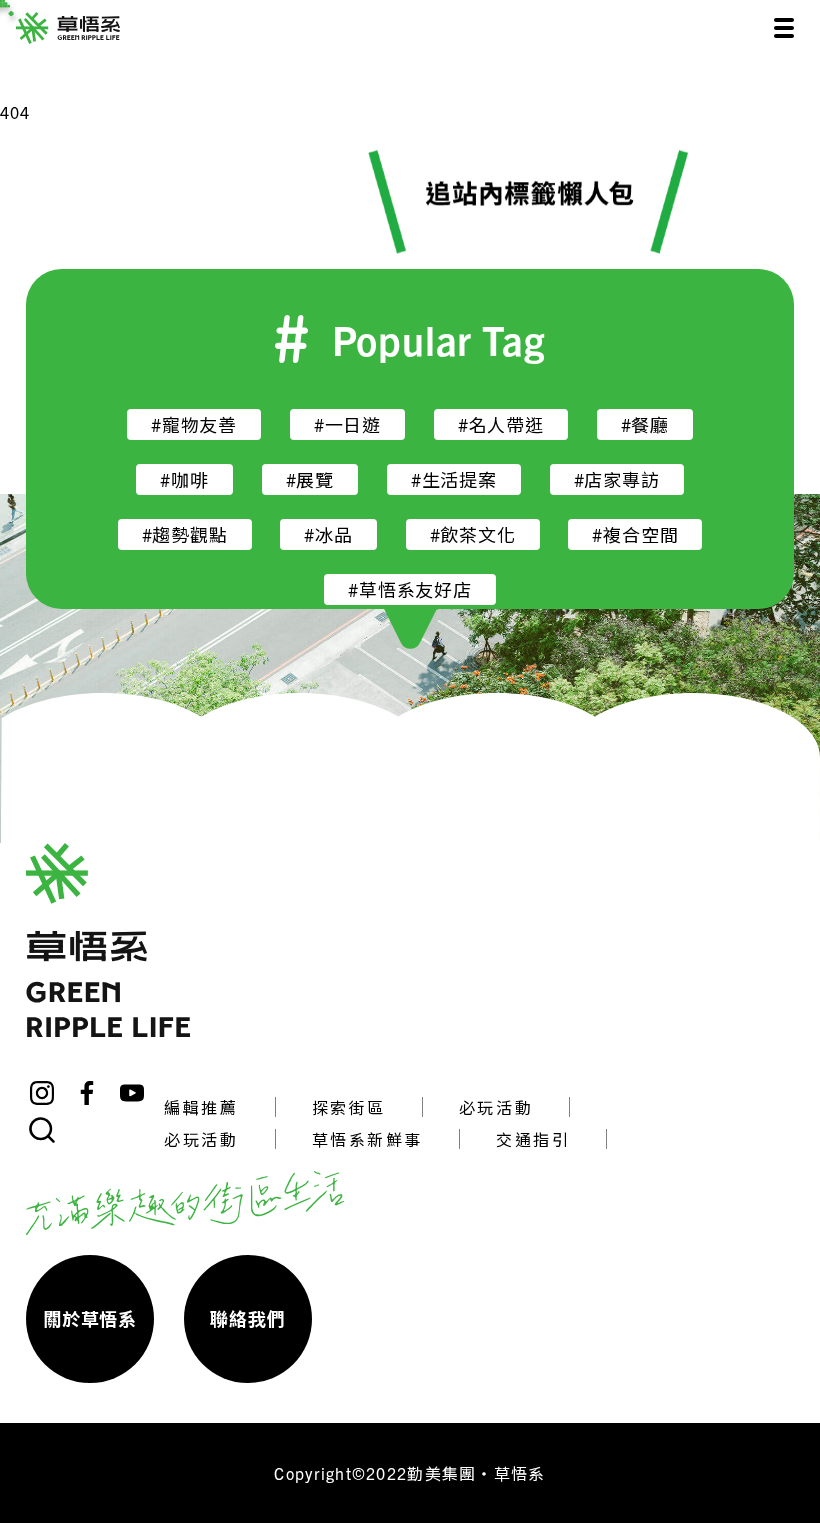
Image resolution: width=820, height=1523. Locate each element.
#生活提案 (454, 479)
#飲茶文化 (473, 534)
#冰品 (328, 534)
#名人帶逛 (501, 424)
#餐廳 (645, 424)
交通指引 (533, 1139)
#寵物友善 (194, 424)
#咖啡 (184, 479)
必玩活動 (496, 1107)
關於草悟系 (90, 1318)
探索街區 (349, 1107)
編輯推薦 (201, 1107)
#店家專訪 (617, 479)
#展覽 (310, 479)
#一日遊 (347, 424)
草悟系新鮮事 (367, 1139)
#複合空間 (635, 534)
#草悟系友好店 (410, 589)
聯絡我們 (247, 1318)
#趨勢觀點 (185, 534)
